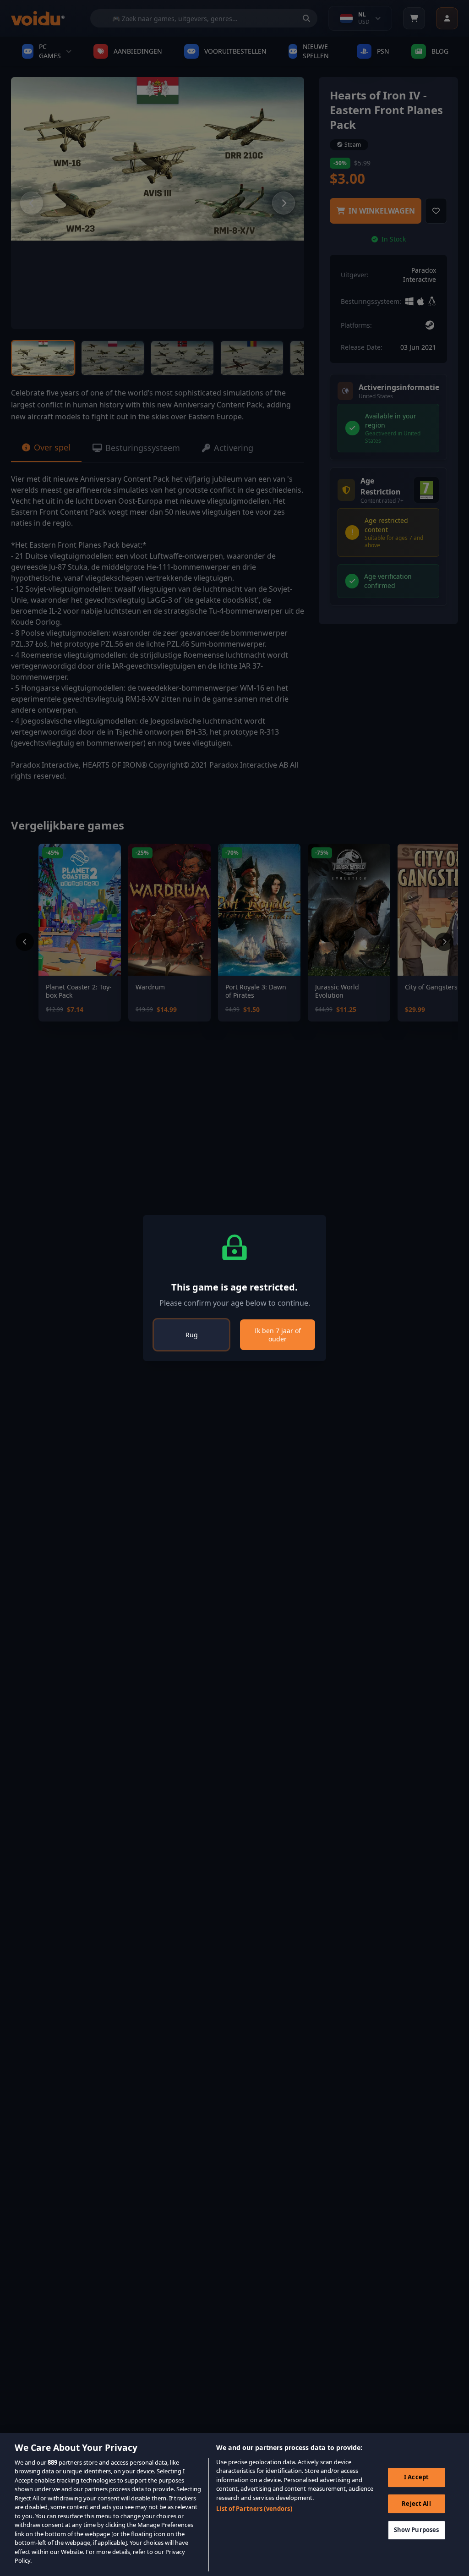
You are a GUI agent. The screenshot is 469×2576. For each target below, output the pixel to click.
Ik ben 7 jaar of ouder (278, 1335)
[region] (234, 2505)
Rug (192, 1335)
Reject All (416, 2504)
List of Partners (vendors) (254, 2509)
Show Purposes (417, 2530)
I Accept (416, 2477)
